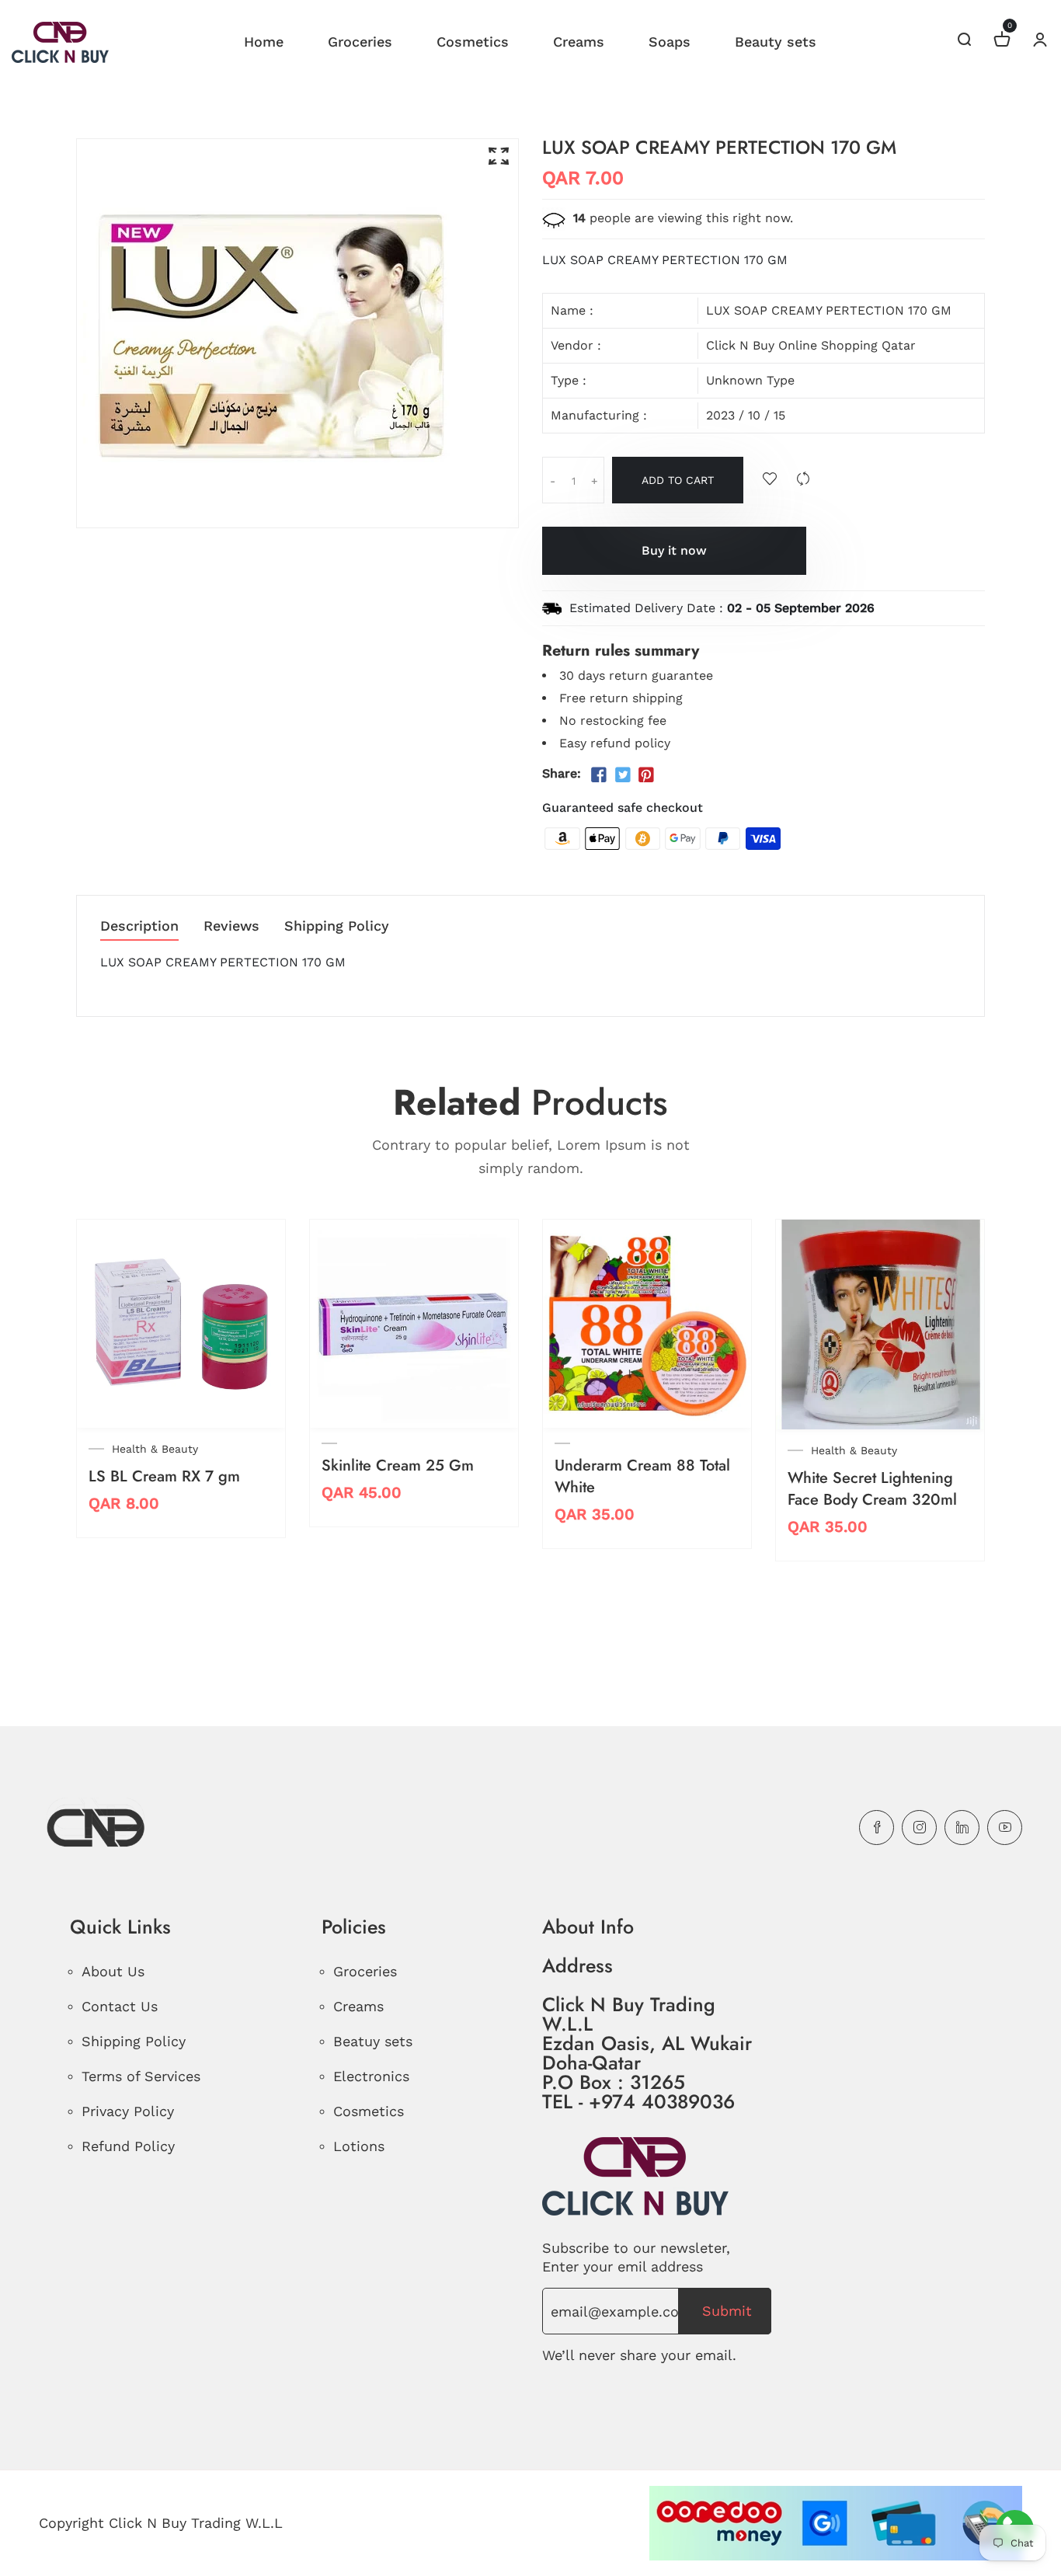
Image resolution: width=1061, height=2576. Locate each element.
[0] (1002, 42)
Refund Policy (128, 2146)
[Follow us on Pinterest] (646, 775)
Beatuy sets (373, 2041)
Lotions (359, 2146)
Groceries (360, 42)
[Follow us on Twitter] (622, 775)
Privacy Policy (128, 2111)
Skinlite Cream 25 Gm (398, 1466)
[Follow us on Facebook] (599, 775)
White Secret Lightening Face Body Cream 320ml (872, 1489)
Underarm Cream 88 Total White (642, 1476)
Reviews (231, 926)
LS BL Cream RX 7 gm (164, 1476)
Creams (579, 42)
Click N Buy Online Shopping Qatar (811, 345)
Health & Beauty (155, 1449)
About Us (113, 1971)
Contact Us (120, 2006)
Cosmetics (473, 42)
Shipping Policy (337, 926)
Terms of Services (141, 2076)
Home (264, 42)
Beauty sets (776, 42)
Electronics (371, 2076)
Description (139, 926)
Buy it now (674, 550)
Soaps (670, 42)
